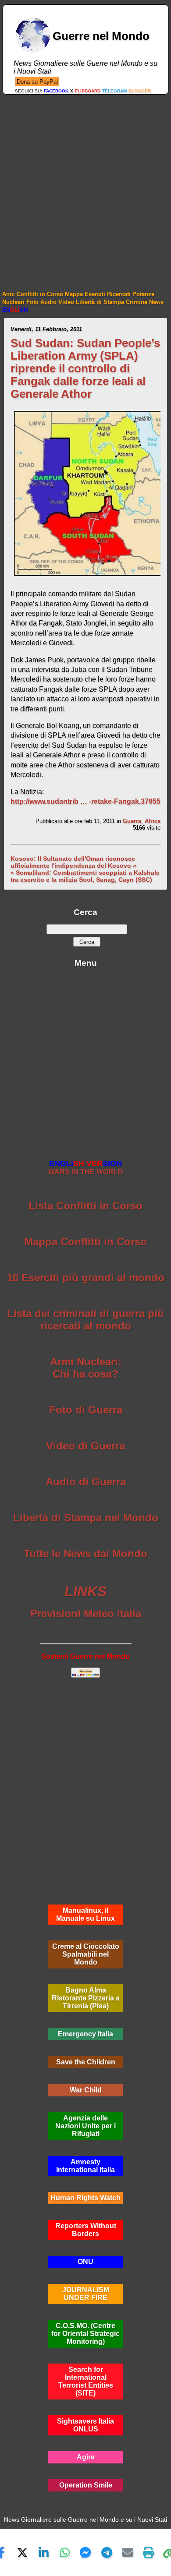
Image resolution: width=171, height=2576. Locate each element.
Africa (153, 821)
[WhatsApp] (64, 2552)
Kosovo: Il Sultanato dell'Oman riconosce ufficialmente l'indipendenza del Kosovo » (73, 862)
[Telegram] (107, 2552)
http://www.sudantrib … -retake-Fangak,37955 (85, 801)
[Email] (128, 2552)
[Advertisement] (85, 184)
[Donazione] (37, 81)
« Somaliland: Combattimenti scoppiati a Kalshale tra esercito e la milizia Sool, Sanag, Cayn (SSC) (85, 876)
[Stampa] (149, 2552)
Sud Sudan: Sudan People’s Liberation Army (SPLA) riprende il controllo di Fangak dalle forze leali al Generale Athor (85, 368)
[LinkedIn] (43, 2552)
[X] (22, 2552)
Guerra (132, 821)
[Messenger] (85, 2552)
